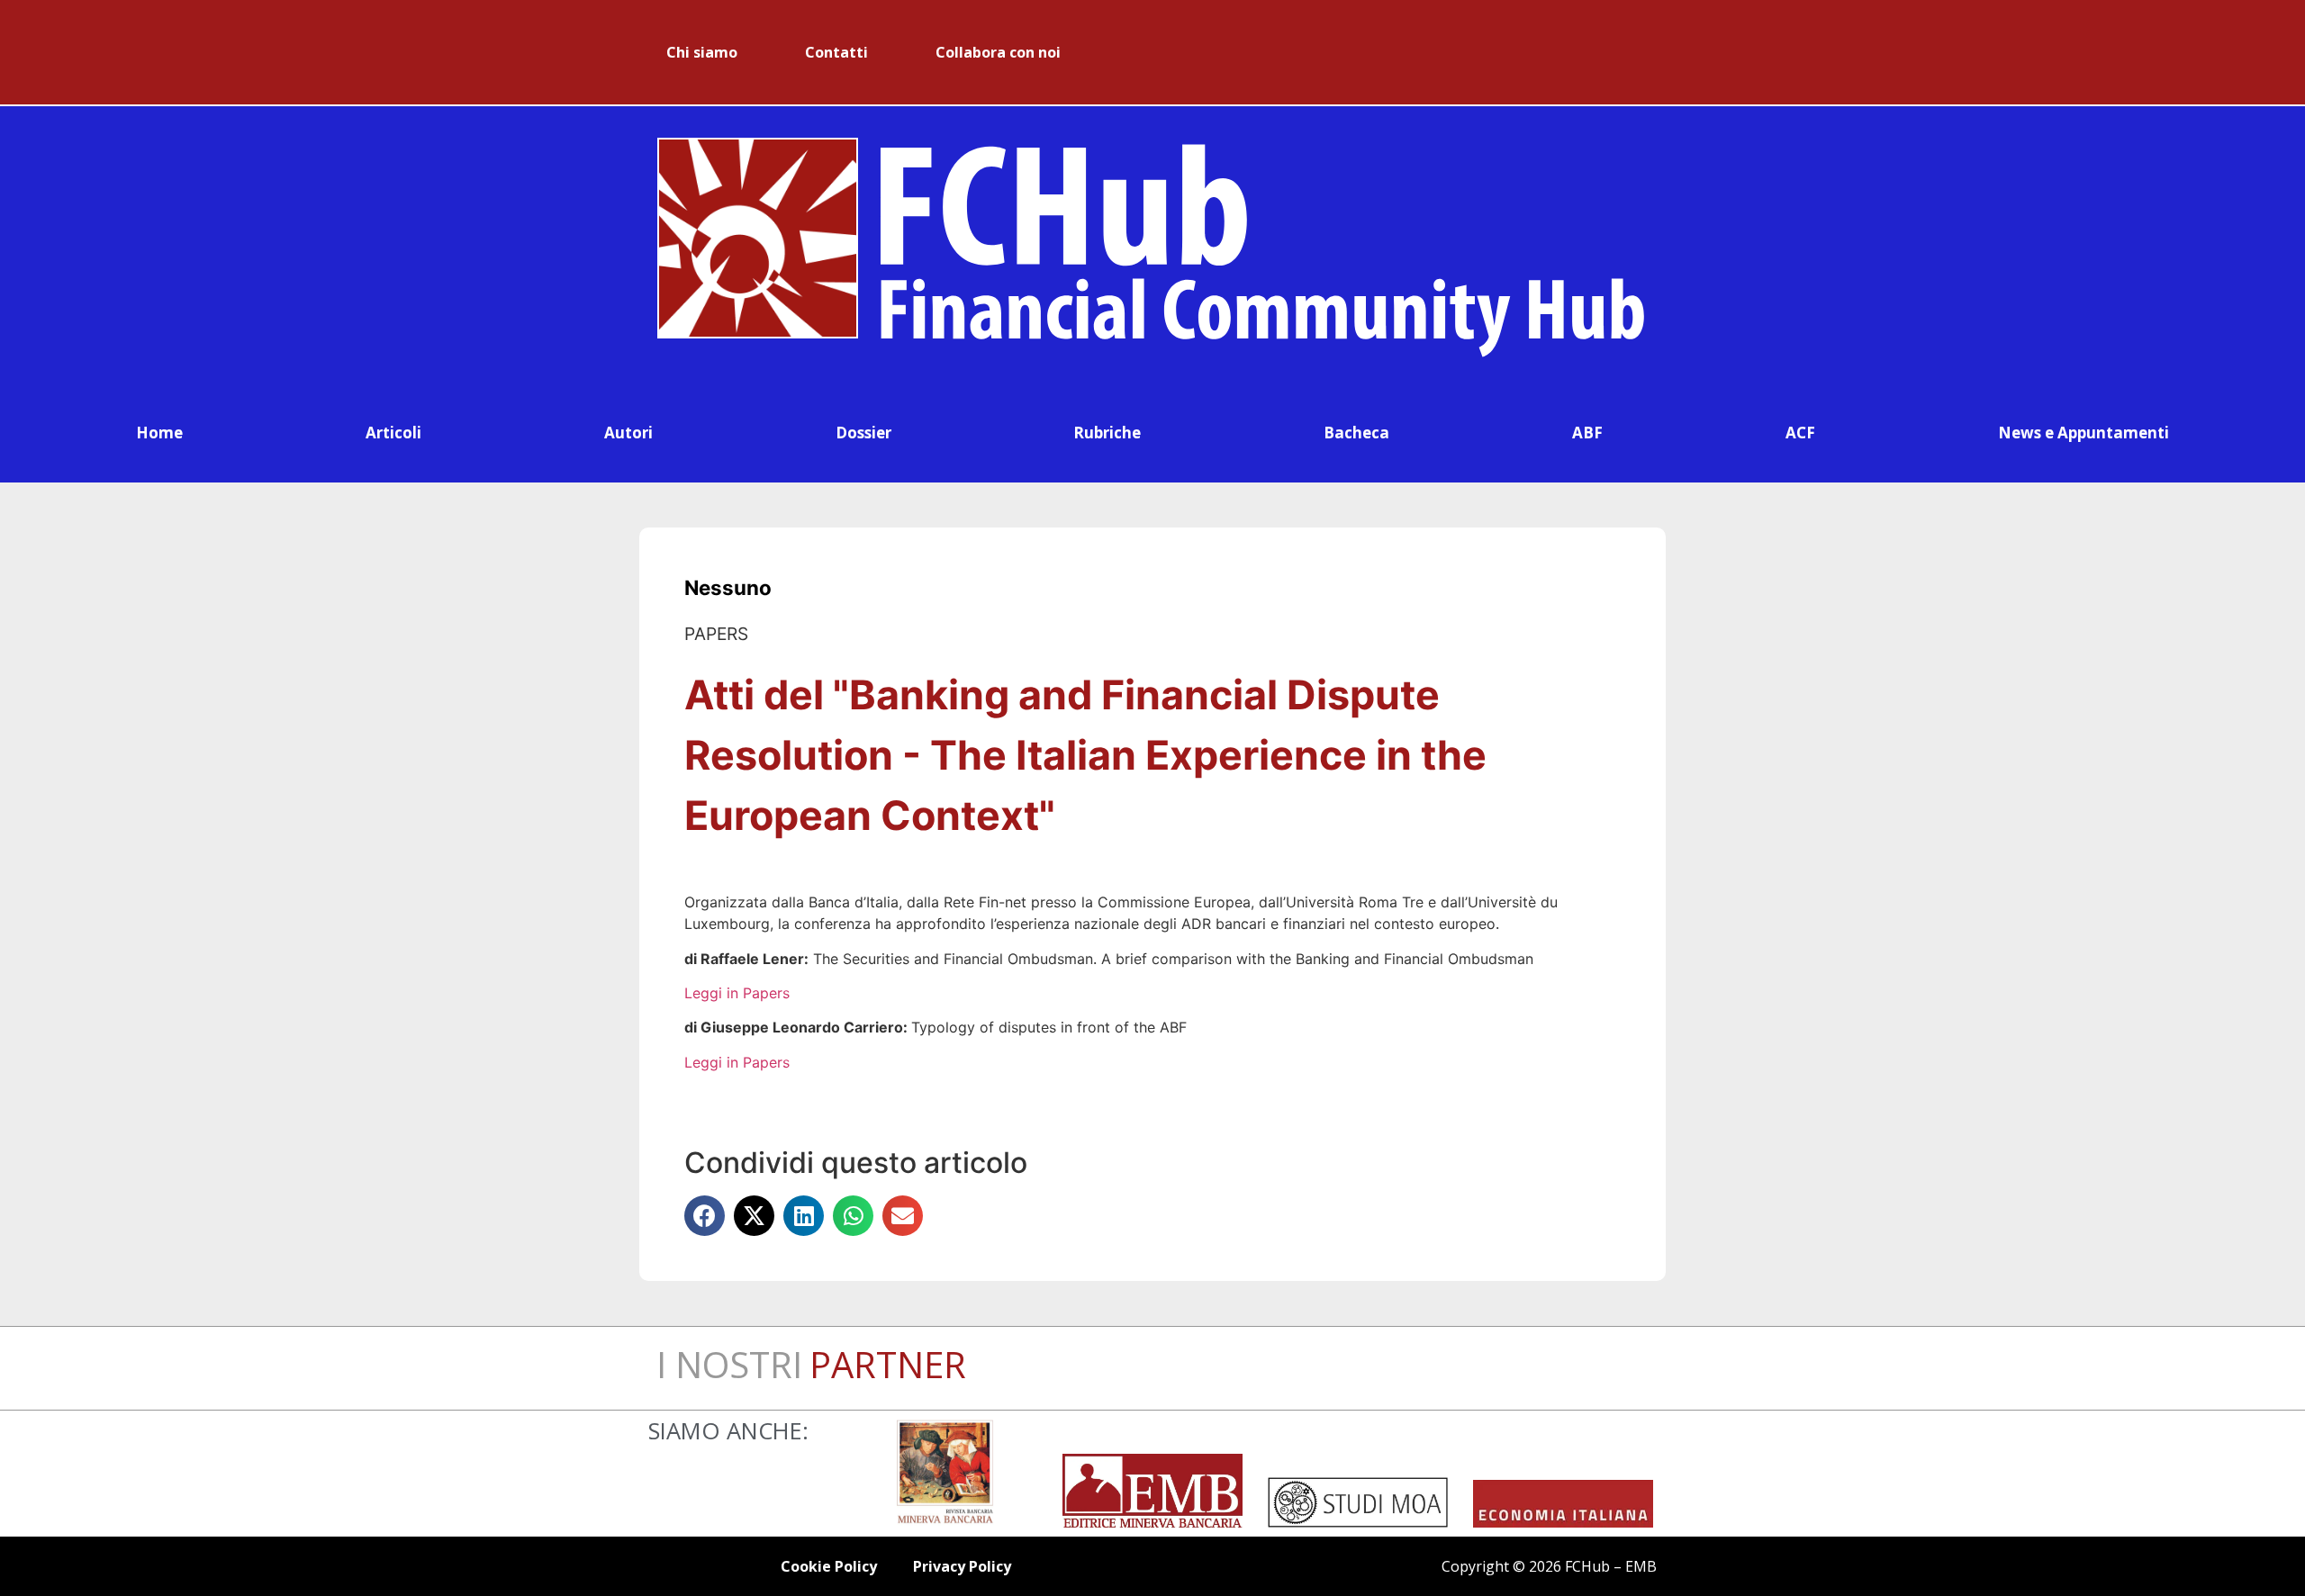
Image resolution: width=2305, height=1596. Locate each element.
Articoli (393, 433)
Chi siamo (702, 52)
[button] (705, 1216)
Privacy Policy (962, 1566)
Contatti (836, 52)
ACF (1800, 433)
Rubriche (1107, 433)
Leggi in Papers (737, 993)
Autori (628, 433)
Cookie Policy (829, 1566)
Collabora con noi (998, 52)
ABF (1587, 433)
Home (159, 433)
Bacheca (1356, 433)
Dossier (863, 433)
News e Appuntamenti (2084, 433)
